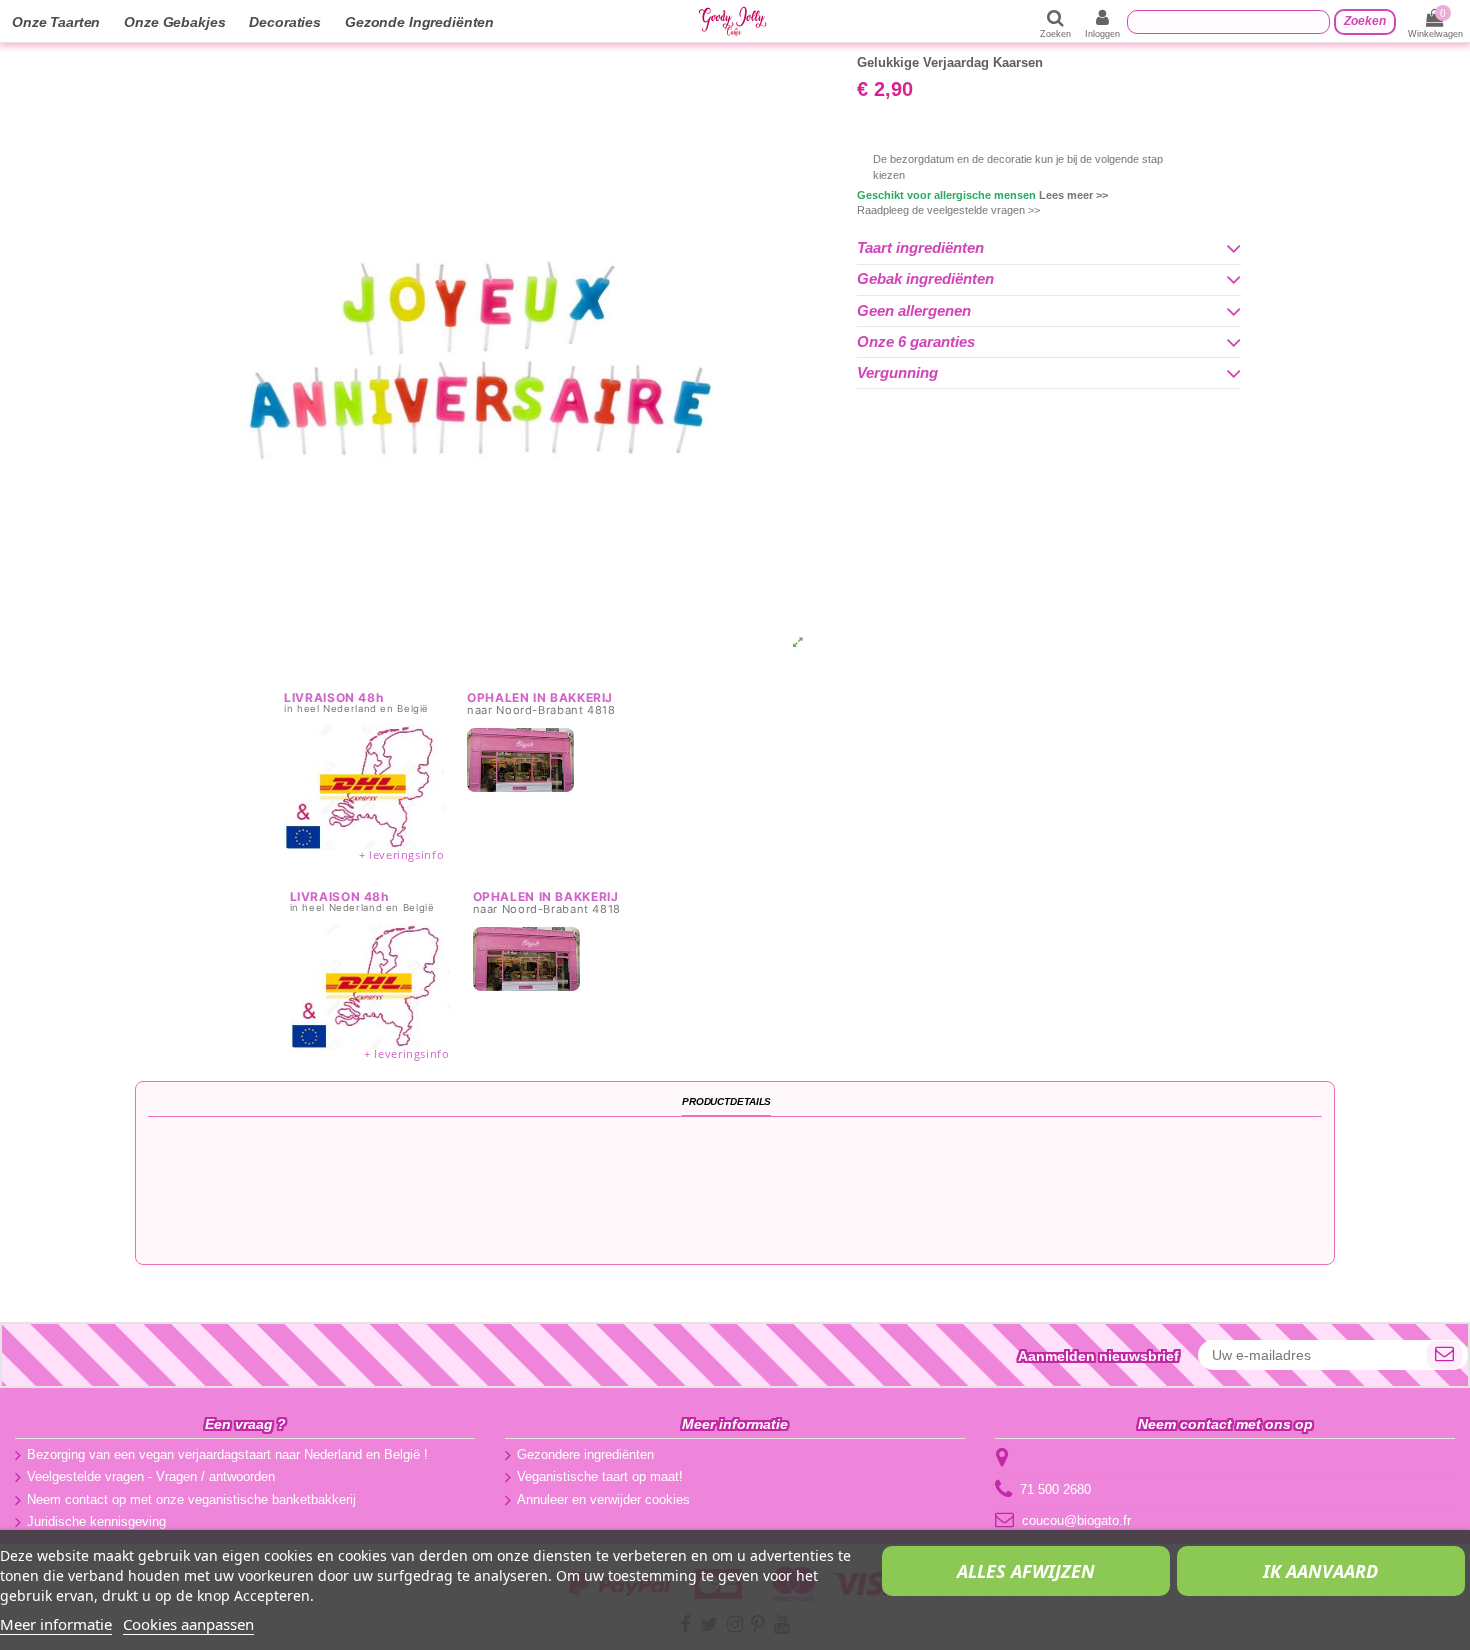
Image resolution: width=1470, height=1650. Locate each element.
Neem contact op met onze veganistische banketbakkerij (191, 1499)
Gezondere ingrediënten (585, 1454)
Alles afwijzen (1026, 1571)
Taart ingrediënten (920, 248)
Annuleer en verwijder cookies (603, 1499)
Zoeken (1365, 21)
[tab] (1049, 248)
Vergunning (897, 373)
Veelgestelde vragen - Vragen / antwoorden (151, 1476)
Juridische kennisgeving (96, 1521)
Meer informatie (56, 1624)
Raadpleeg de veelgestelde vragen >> (948, 210)
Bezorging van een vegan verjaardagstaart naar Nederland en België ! (227, 1454)
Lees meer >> (1073, 195)
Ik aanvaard (1320, 1571)
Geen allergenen (914, 311)
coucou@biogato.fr (1076, 1520)
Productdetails (726, 1101)
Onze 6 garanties (916, 342)
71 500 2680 (1055, 1489)
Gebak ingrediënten (925, 279)
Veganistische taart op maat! (600, 1476)
